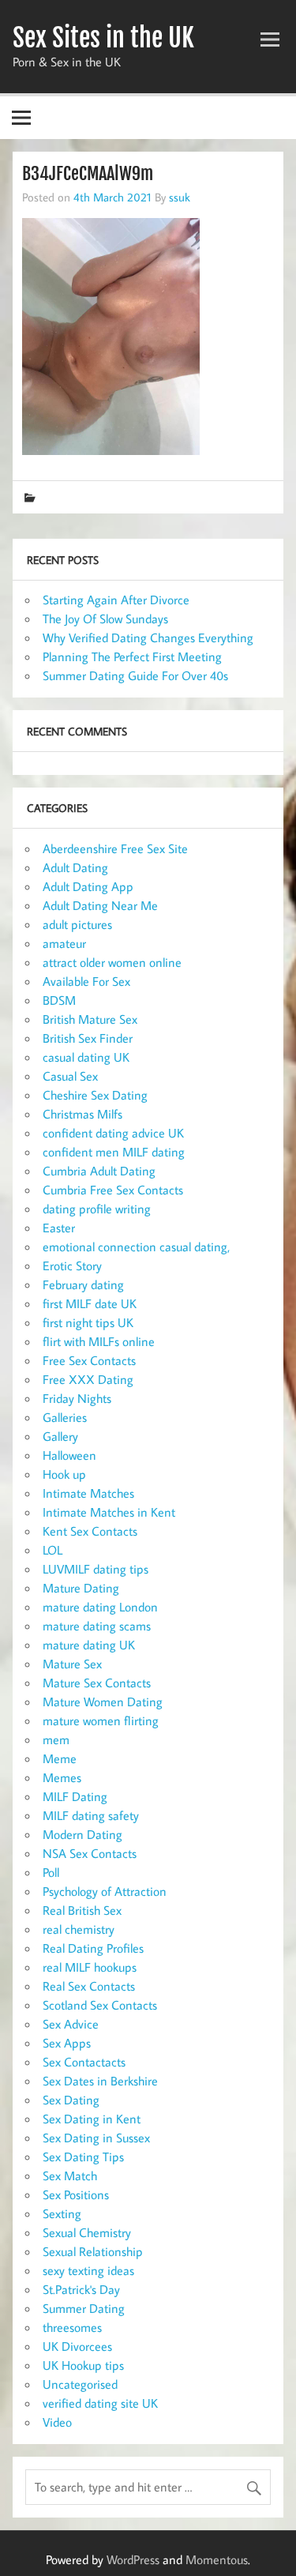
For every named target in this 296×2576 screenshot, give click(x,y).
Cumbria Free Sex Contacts (113, 1190)
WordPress (133, 2559)
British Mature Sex (90, 1019)
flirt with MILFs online (99, 1341)
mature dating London (100, 1607)
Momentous (217, 2559)
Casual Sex (70, 1076)
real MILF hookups (90, 1967)
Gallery (60, 1436)
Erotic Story (72, 1265)
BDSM (59, 1000)
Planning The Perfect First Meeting (132, 656)
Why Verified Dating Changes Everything (148, 637)
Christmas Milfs (82, 1114)
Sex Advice (71, 2024)
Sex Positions (76, 2194)
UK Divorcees (77, 2346)
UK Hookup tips (83, 2365)
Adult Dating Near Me (100, 905)
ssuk (180, 197)
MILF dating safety (91, 1815)
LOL (52, 1550)
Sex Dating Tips (83, 2157)
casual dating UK (86, 1057)
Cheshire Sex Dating (95, 1095)
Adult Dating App (88, 886)
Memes (62, 1777)
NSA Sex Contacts (90, 1853)
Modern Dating (82, 1834)
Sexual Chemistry (87, 2232)
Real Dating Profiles (93, 1948)
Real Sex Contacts (89, 1986)
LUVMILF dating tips (96, 1569)
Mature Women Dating (103, 1702)
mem (56, 1739)
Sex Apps (67, 2043)
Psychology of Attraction (105, 1891)
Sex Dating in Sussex (96, 2138)
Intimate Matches (88, 1493)
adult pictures (77, 924)
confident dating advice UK (113, 1133)
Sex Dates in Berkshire (100, 2081)
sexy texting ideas (88, 2270)
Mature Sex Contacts (97, 1683)
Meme (60, 1758)
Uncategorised (80, 2384)
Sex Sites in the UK (103, 38)
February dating (83, 1284)
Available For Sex (86, 981)
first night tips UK (88, 1322)
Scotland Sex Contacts (100, 2005)
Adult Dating (75, 867)
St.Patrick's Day (81, 2289)
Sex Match (70, 2175)
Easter (59, 1228)
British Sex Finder (88, 1038)
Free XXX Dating (88, 1379)
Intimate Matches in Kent (109, 1512)
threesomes (72, 2327)
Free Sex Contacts (89, 1360)
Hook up (64, 1474)
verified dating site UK (100, 2403)
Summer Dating (84, 2308)
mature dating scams (97, 1626)
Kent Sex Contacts (90, 1531)
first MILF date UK (90, 1303)
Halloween (69, 1455)
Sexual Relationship (93, 2251)
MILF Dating (75, 1796)
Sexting (62, 2213)
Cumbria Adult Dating (99, 1171)
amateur (64, 943)
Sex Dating (71, 2100)
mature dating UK (89, 1645)
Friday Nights (77, 1398)
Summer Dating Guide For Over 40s (135, 675)
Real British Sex (82, 1910)
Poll (51, 1872)
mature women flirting (101, 1720)
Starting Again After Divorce (116, 600)
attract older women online (112, 962)
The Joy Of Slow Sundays (105, 619)
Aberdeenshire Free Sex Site (115, 848)
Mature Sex (72, 1664)
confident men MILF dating (114, 1152)
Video (57, 2422)
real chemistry (79, 1929)
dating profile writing (97, 1209)
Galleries (65, 1417)
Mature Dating (81, 1588)
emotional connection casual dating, (136, 1247)
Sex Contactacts (84, 2062)
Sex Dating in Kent (92, 2119)
